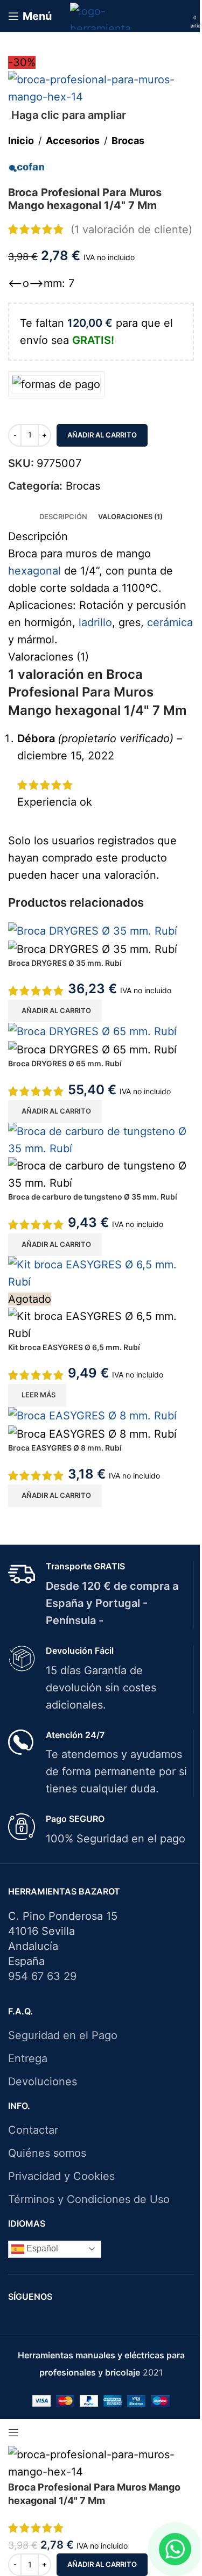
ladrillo (95, 622)
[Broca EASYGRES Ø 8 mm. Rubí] (92, 1415)
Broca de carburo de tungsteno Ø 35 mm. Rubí (93, 1197)
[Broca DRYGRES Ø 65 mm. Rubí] (92, 1031)
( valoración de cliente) (131, 229)
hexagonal (34, 571)
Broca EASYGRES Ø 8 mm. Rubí (65, 1448)
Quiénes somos (47, 2153)
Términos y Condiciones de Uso (89, 2199)
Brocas (128, 141)
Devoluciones (43, 2082)
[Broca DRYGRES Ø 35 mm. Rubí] (93, 930)
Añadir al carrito (102, 435)
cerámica (170, 622)
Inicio (21, 141)
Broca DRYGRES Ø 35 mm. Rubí (65, 963)
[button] (55, 1011)
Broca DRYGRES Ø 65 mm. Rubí (65, 1063)
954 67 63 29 (42, 1976)
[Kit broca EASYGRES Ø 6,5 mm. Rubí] (101, 1272)
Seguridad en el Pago (63, 2035)
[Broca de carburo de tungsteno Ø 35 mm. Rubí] (101, 1139)
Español (41, 2248)
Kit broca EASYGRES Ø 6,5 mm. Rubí (74, 1347)
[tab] (63, 516)
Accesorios (73, 141)
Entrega (28, 2058)
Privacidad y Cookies (61, 2176)
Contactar (33, 2130)
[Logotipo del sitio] (101, 15)
